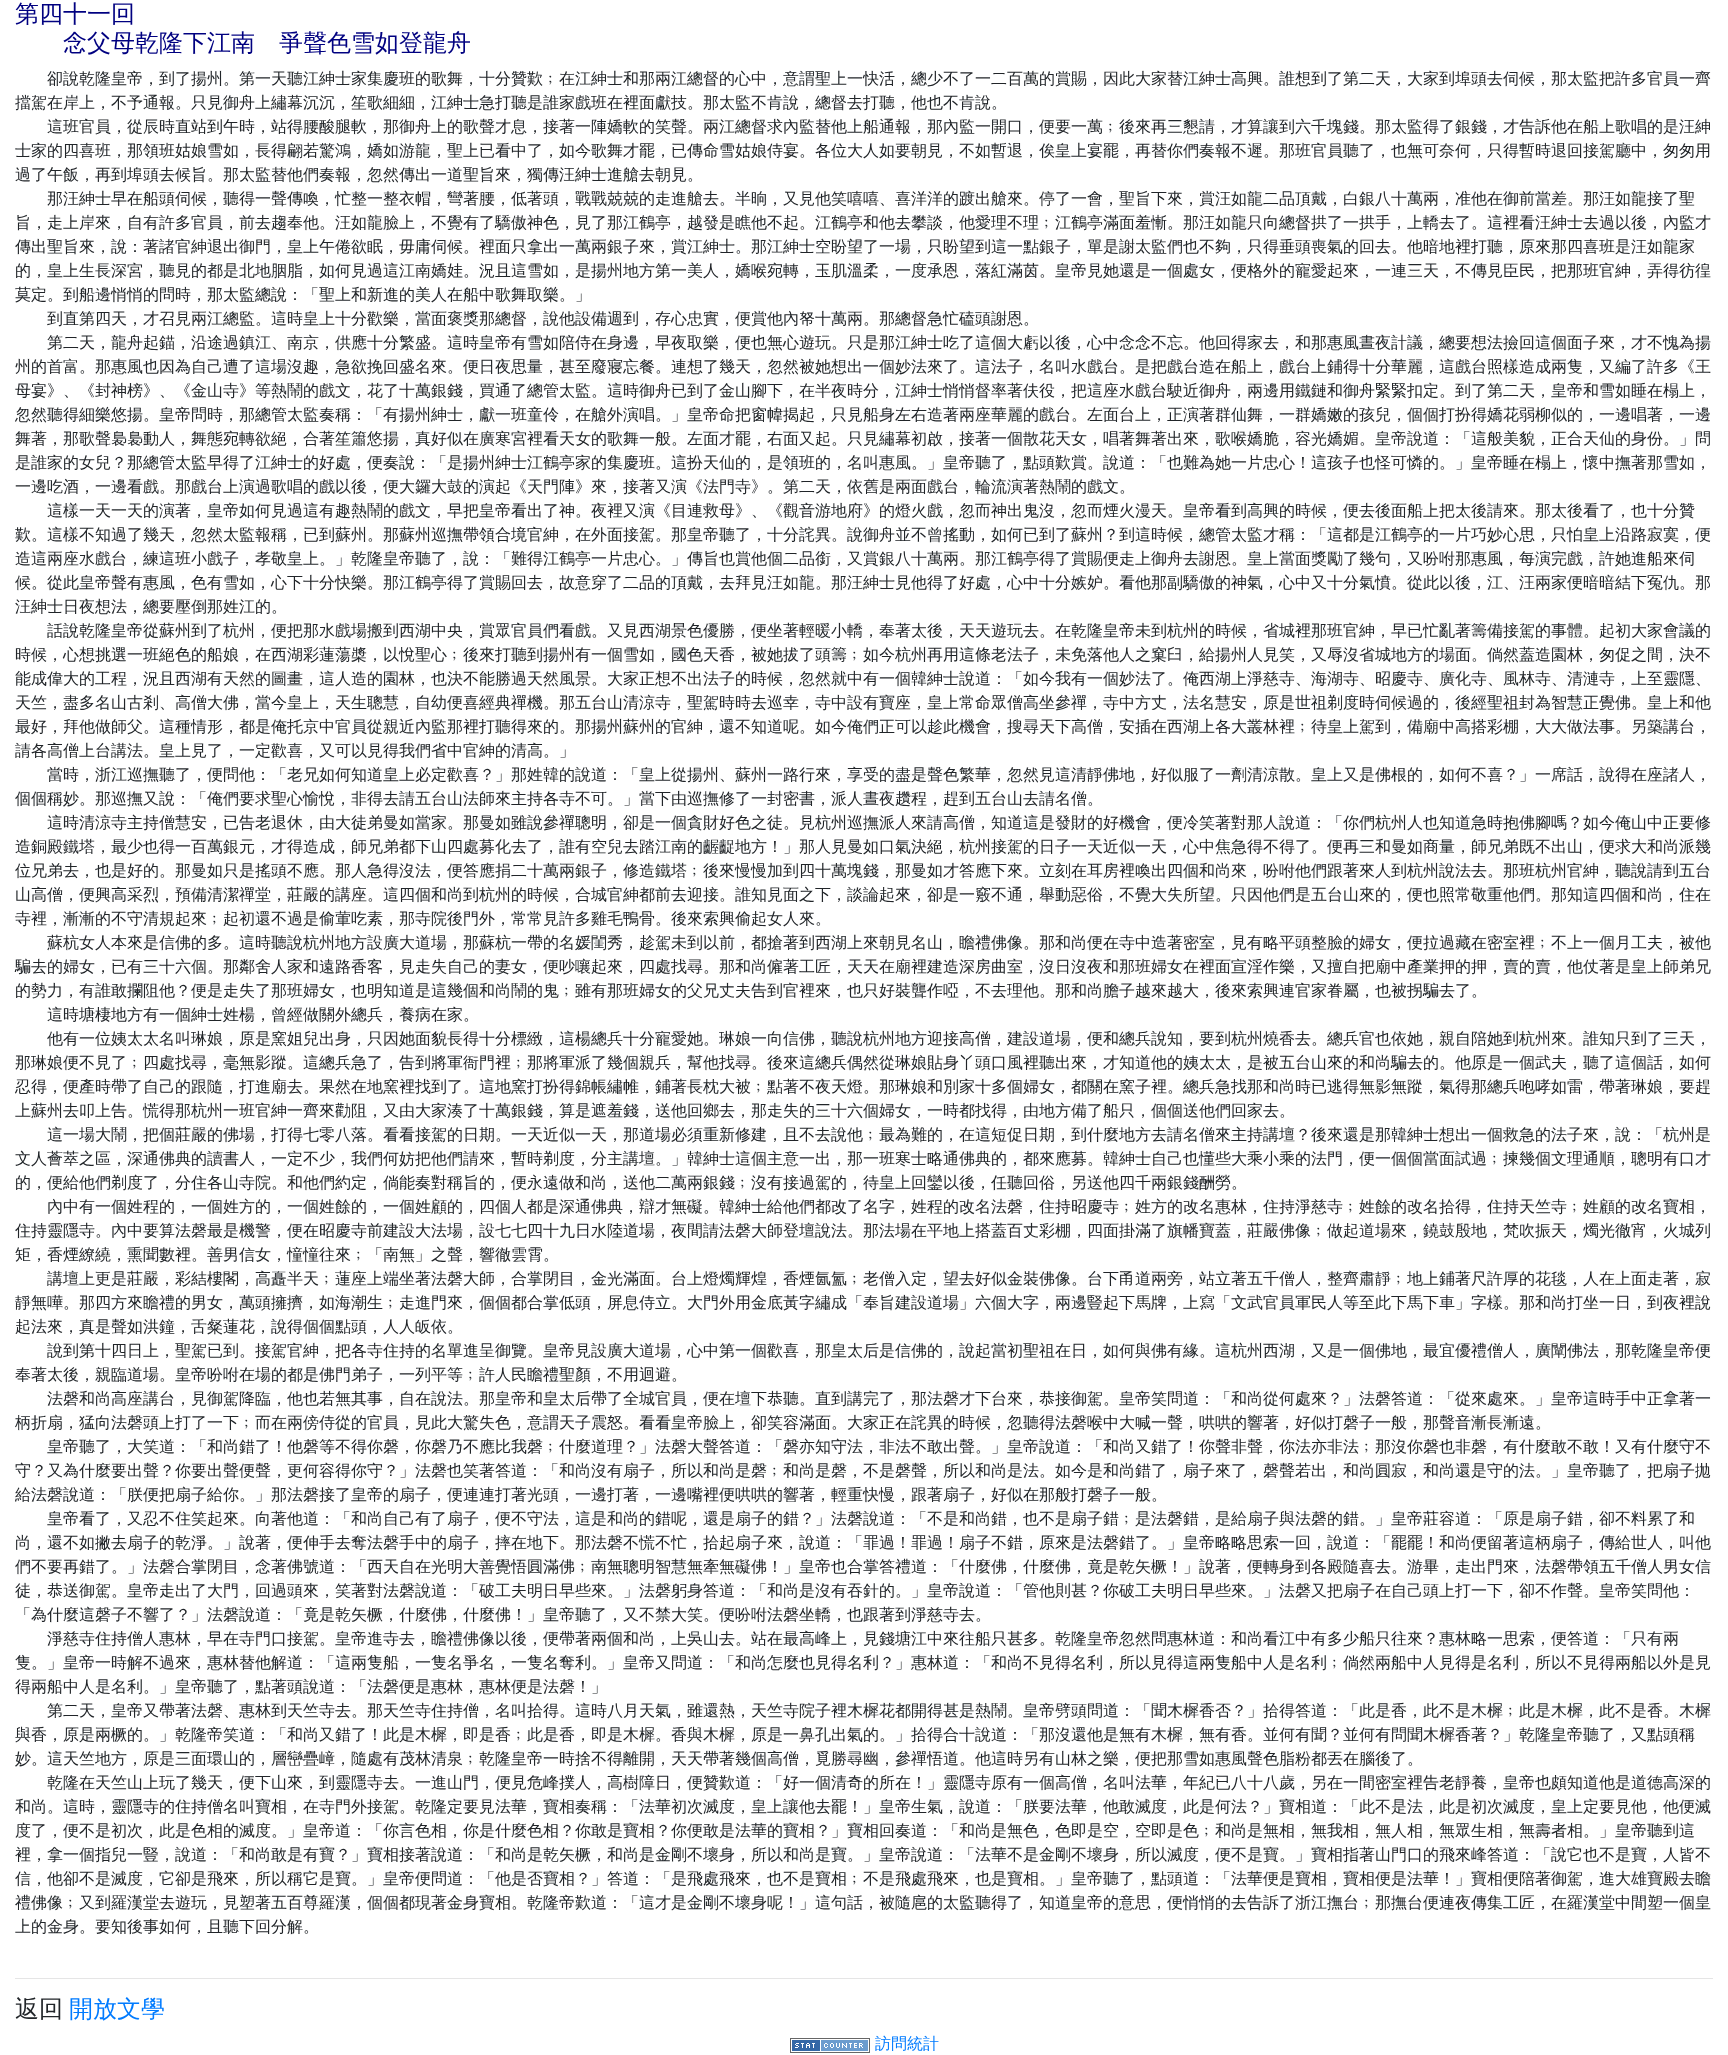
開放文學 (117, 2008)
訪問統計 (907, 2043)
